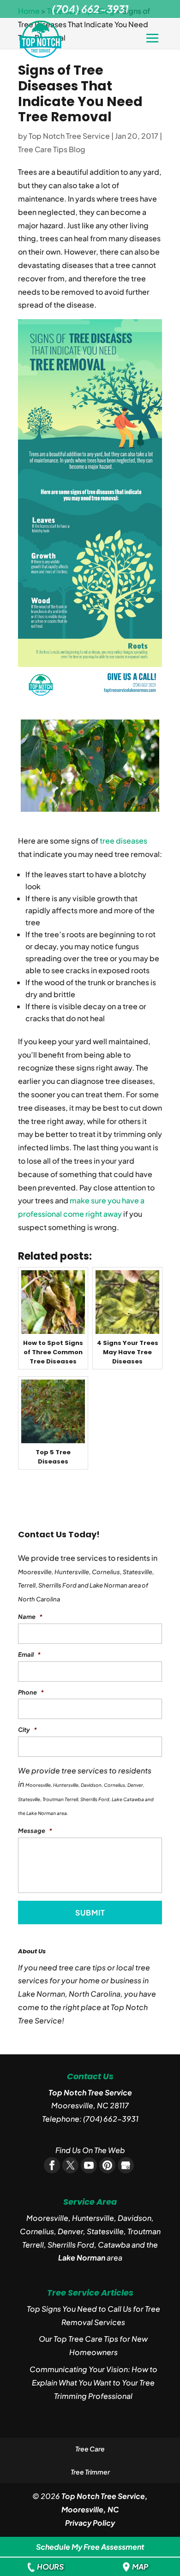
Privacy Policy (90, 2523)
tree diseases (123, 841)
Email (29, 1654)
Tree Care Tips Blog (52, 149)
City (27, 1730)
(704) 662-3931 (111, 2119)
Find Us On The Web (90, 2150)
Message (35, 1831)
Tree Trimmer (90, 2472)
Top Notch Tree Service (69, 136)
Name (30, 1617)
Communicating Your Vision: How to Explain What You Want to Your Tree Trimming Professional (93, 2383)
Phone (31, 1692)
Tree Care (90, 2449)
